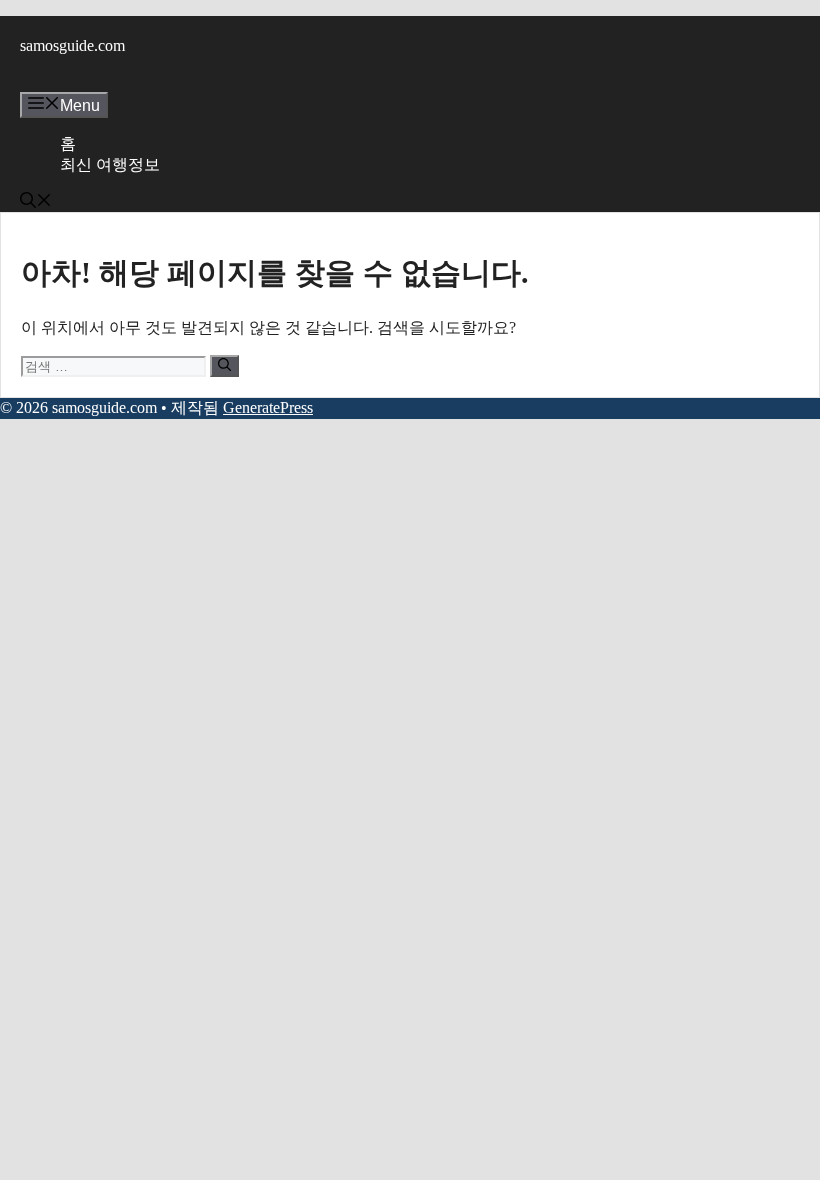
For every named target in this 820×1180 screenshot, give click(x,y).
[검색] (224, 366)
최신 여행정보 (110, 164)
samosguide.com (72, 45)
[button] (36, 202)
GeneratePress (268, 407)
